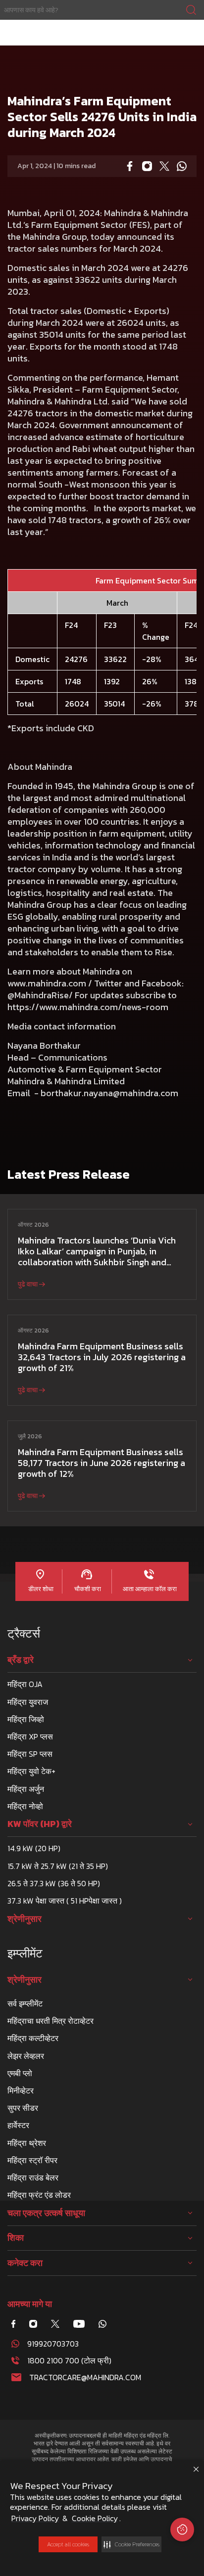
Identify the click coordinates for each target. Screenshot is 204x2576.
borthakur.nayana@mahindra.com (109, 1093)
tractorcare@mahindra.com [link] (85, 2377)
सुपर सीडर (23, 2108)
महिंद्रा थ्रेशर (27, 2143)
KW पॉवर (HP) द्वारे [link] (40, 1824)
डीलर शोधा (40, 1589)
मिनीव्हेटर (21, 2090)
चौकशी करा (87, 1589)
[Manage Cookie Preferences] (182, 2530)
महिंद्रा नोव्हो (25, 1806)
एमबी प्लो (20, 2073)
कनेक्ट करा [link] (25, 2263)
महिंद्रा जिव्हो (26, 1719)
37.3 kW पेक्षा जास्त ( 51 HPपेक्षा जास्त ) (65, 1901)
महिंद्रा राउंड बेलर (33, 2177)
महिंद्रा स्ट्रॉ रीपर (32, 2160)
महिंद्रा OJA (25, 1684)
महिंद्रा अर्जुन (26, 1789)
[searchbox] (102, 10)
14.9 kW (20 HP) (34, 1848)
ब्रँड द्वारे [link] (21, 1660)
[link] (102, 10)
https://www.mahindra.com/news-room (88, 1007)
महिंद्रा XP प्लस (30, 1736)
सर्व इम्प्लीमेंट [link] (25, 2003)
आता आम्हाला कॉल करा (149, 1589)
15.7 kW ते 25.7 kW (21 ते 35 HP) (58, 1866)
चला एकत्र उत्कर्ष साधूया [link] (46, 2213)
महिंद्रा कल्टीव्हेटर (33, 2038)
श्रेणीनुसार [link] (25, 1919)
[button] (131, 2544)
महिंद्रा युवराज (28, 1702)
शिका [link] (16, 2238)
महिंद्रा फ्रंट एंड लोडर (39, 2195)
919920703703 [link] (53, 2344)
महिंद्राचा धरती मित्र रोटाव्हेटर (51, 2021)
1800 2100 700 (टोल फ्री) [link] (69, 2360)
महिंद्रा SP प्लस (30, 1754)
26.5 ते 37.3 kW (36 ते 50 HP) (54, 1883)
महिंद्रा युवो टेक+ (31, 1771)
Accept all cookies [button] (68, 2544)
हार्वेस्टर (18, 2125)
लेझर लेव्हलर (26, 2056)
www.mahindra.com (47, 983)
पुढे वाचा (28, 1284)
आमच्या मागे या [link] (30, 2304)
